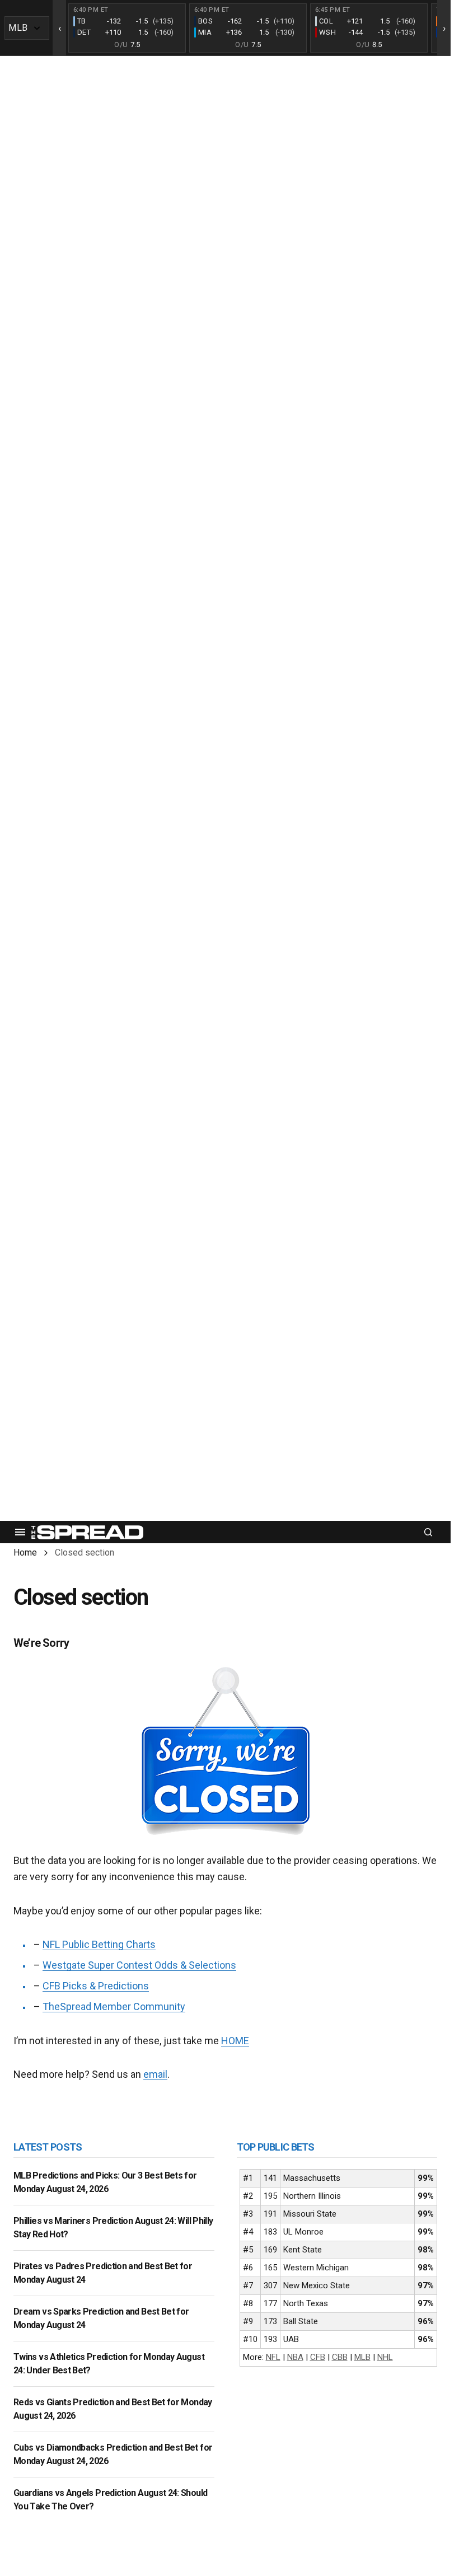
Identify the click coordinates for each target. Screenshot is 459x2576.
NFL (273, 2357)
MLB (362, 2357)
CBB (340, 2357)
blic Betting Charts (115, 1944)
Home (25, 1552)
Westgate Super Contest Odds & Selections (139, 1965)
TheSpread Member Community (114, 2006)
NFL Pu (58, 1944)
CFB (318, 2357)
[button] (20, 1532)
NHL (385, 2357)
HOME (235, 2041)
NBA (295, 2357)
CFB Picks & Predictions (96, 1986)
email (155, 2074)
